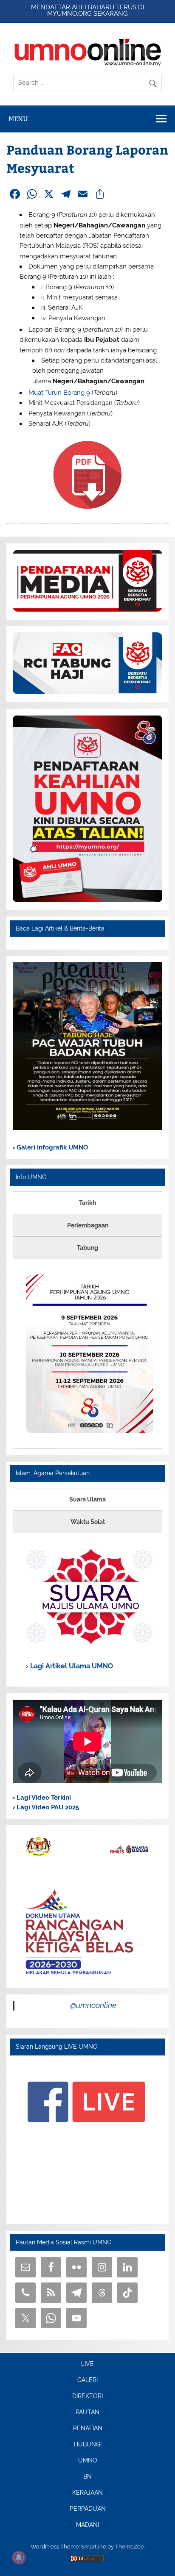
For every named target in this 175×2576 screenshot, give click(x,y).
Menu (18, 119)
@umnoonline (93, 2005)
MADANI (87, 2525)
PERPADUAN (88, 2509)
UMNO (88, 2461)
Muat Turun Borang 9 (59, 393)
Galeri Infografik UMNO (51, 1147)
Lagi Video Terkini (43, 1798)
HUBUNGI (88, 2445)
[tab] (87, 1203)
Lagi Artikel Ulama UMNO (71, 1666)
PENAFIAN (88, 2429)
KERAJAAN (87, 2493)
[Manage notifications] (19, 2557)
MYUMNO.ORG (69, 14)
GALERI (87, 2380)
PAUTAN (87, 2413)
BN (87, 2477)
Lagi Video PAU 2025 (47, 1807)
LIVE (87, 2364)
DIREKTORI (87, 2396)
